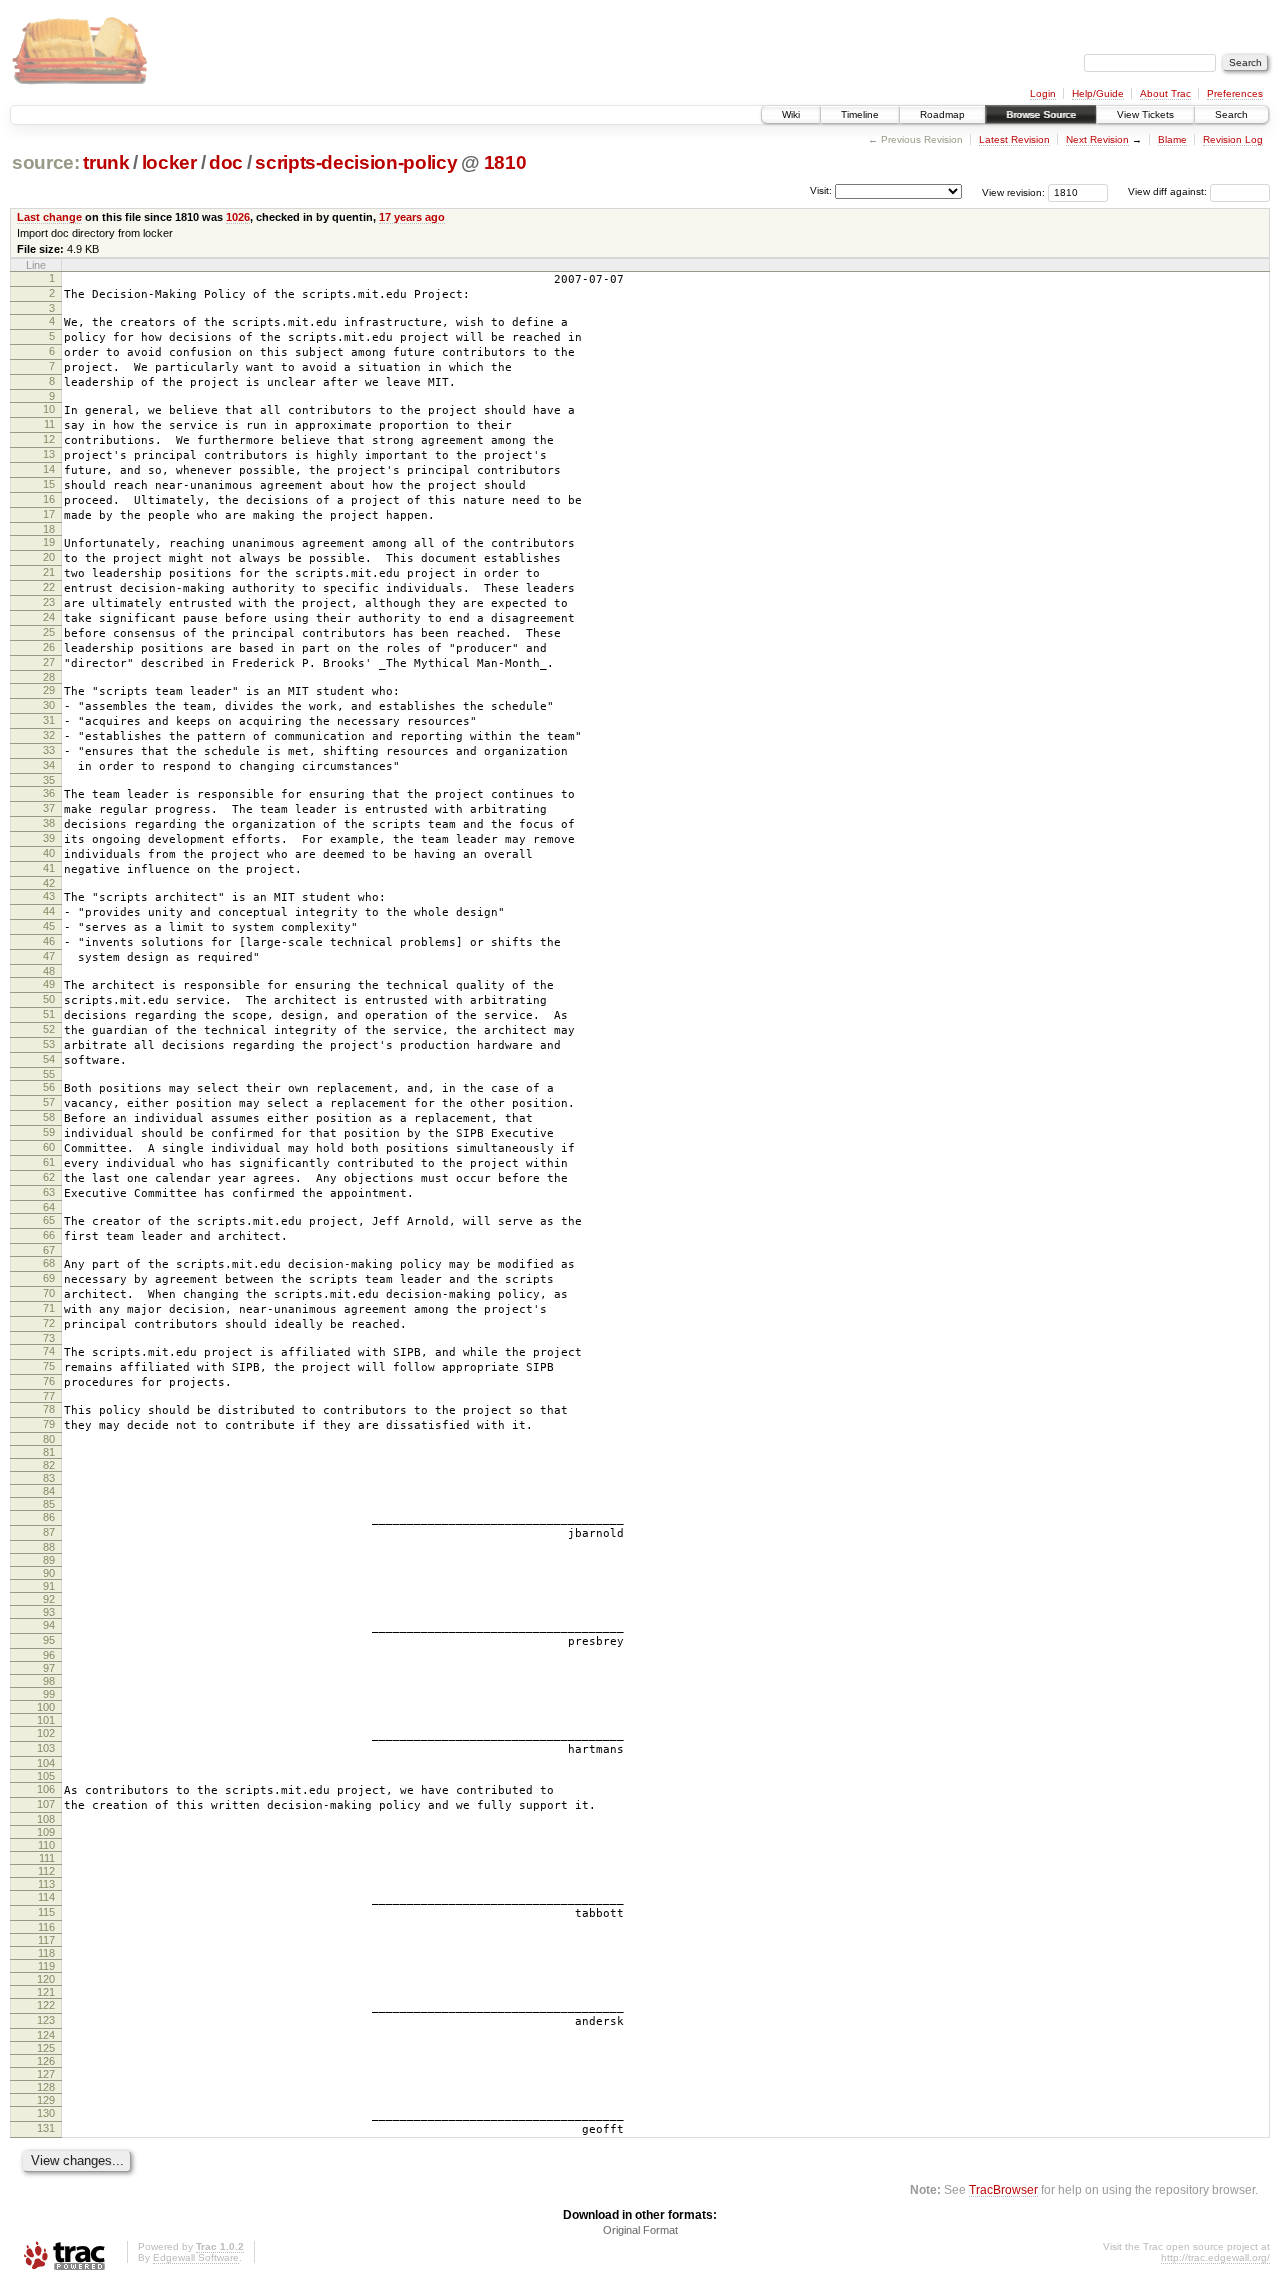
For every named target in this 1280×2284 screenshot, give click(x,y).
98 (49, 1681)
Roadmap (942, 114)
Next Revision (1097, 139)
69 (49, 1278)
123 (46, 2020)
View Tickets (1145, 114)
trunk (106, 162)
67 (49, 1250)
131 (46, 2128)
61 (49, 1162)
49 (49, 984)
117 (46, 1940)
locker (169, 162)
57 (49, 1102)
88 (49, 1547)
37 (49, 808)
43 (49, 896)
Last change (49, 217)
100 (46, 1707)
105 (46, 1776)
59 (49, 1132)
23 (49, 602)
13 (49, 454)
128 (46, 2087)
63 (49, 1192)
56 (49, 1087)
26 (49, 647)
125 (46, 2048)
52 (49, 1029)
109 (46, 1832)
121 (46, 1992)
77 (49, 1396)
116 (46, 1927)
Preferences (1235, 93)
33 (49, 750)
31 (49, 720)
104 (46, 1763)
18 (49, 529)
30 (49, 705)
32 (49, 735)
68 (49, 1263)
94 (49, 1625)
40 (49, 853)
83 (49, 1478)
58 (49, 1117)
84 (49, 1491)
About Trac (1165, 93)
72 (49, 1323)
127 (46, 2074)
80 (49, 1439)
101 (46, 1720)
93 (49, 1612)
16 (49, 499)
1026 (238, 217)
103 (46, 1748)
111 (47, 1858)
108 (46, 1819)
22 (49, 587)
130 (46, 2113)
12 (49, 439)
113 (46, 1884)
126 (46, 2061)
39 (49, 838)
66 (49, 1235)
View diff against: (1169, 191)
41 (49, 868)
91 (49, 1586)
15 (49, 484)
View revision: (1013, 191)
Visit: (821, 190)
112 (46, 1871)
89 (49, 1560)
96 (49, 1655)
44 (49, 911)
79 (49, 1424)
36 (49, 793)
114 (46, 1897)
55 (49, 1074)
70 (49, 1293)
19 (49, 542)
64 (49, 1207)
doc (226, 162)
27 (49, 662)
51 (49, 1014)
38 (49, 823)
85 (49, 1504)
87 (49, 1532)
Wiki (791, 114)
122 (46, 2005)
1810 (505, 162)
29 (49, 690)
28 (49, 677)
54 (49, 1059)
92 (49, 1599)
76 (49, 1381)
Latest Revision (1014, 139)
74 (49, 1351)
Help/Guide (1098, 93)
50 (49, 999)
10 (49, 409)
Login (1043, 93)
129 (46, 2100)
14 (49, 469)
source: (46, 162)
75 (49, 1366)
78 (49, 1409)
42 (49, 883)
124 (46, 2035)
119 (46, 1966)
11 (49, 424)
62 (49, 1177)
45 (49, 926)
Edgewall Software (196, 2257)
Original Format (640, 2230)
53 (49, 1044)
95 (49, 1640)
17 (49, 514)
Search (1231, 114)
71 (49, 1308)
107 (46, 1804)
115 (46, 1912)
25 (49, 632)
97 (49, 1668)
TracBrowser (1003, 2189)
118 (46, 1953)
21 (49, 572)
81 (49, 1452)
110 (46, 1845)
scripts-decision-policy (356, 162)
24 (49, 617)
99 (49, 1694)
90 (49, 1573)
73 (49, 1338)
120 (46, 1979)
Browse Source (1041, 114)
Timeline (860, 114)
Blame (1172, 139)
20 (49, 557)
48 (49, 971)
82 (49, 1465)
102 (46, 1733)
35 (49, 780)
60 (49, 1147)
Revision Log (1233, 139)
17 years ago (412, 217)
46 (49, 941)
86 (49, 1517)
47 (49, 956)
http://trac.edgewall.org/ (1215, 2257)
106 (46, 1789)
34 (49, 765)
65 (49, 1220)
